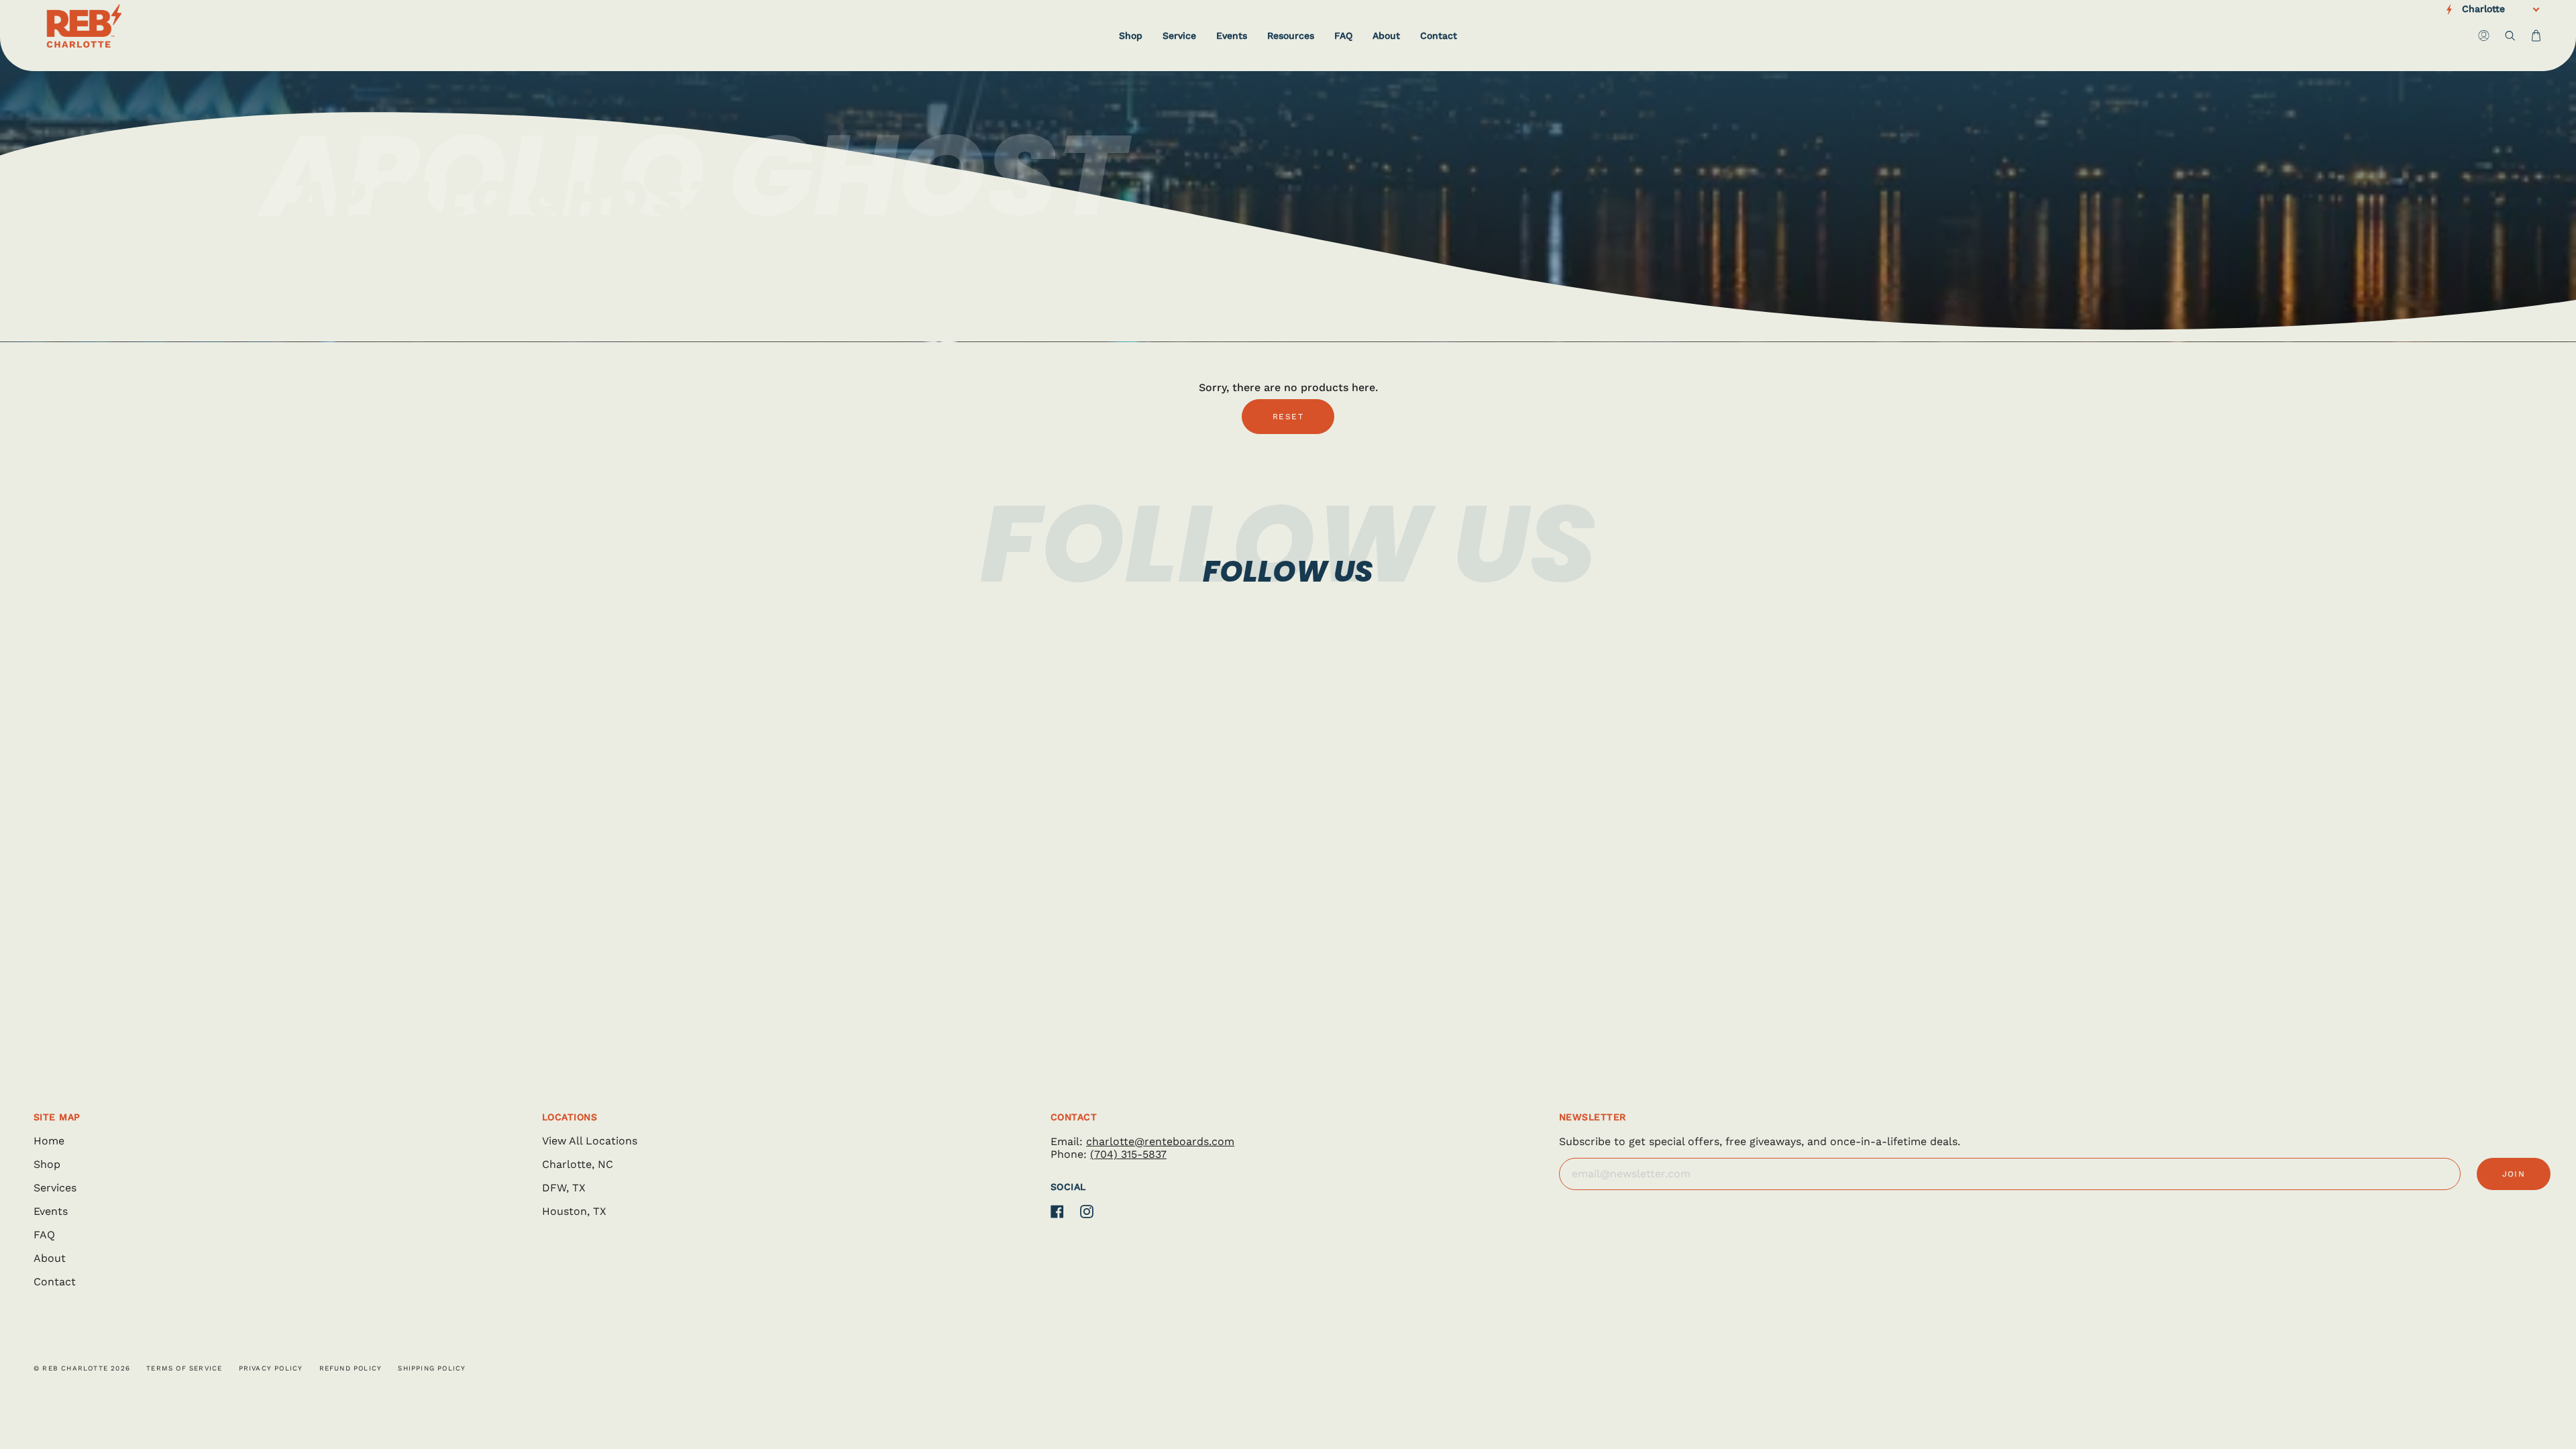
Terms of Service (184, 1368)
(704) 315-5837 (1128, 1154)
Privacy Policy (271, 1368)
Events (51, 1211)
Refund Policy (351, 1368)
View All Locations (590, 1141)
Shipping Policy (432, 1368)
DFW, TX (564, 1188)
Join (2514, 1174)
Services (55, 1188)
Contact (55, 1282)
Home (49, 1141)
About (50, 1258)
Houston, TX (574, 1211)
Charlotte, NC (578, 1164)
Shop (47, 1164)
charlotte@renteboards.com (1160, 1141)
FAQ (44, 1235)
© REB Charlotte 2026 (82, 1368)
